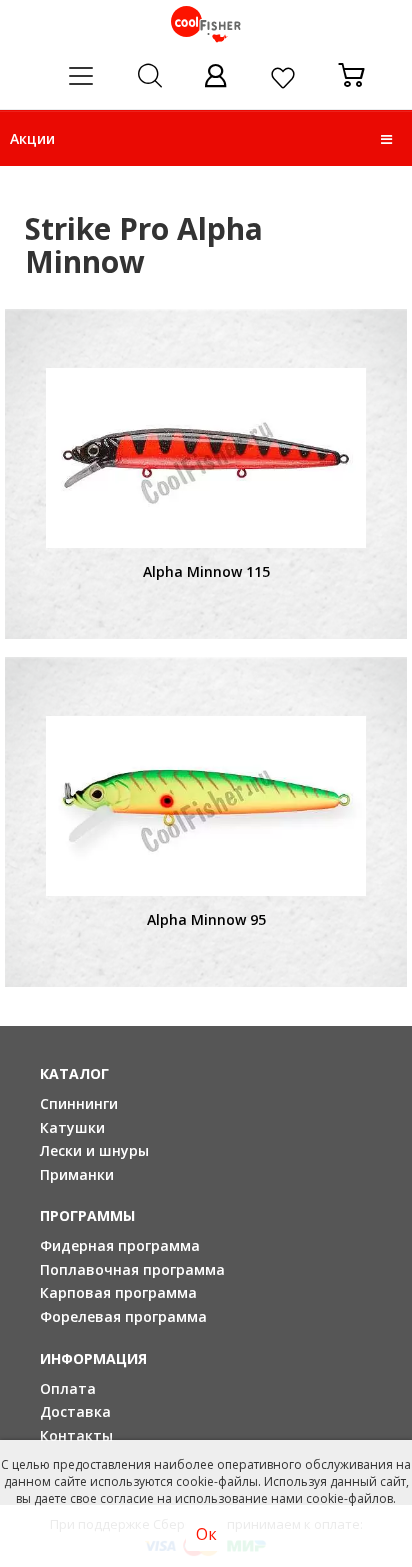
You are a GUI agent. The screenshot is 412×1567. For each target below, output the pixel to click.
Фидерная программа (120, 1245)
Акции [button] (32, 138)
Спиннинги (79, 1103)
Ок (206, 1534)
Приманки (77, 1174)
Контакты (76, 1435)
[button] (386, 139)
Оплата (68, 1388)
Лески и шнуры (94, 1150)
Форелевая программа (123, 1316)
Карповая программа (118, 1292)
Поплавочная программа (132, 1269)
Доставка (75, 1411)
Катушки (72, 1127)
